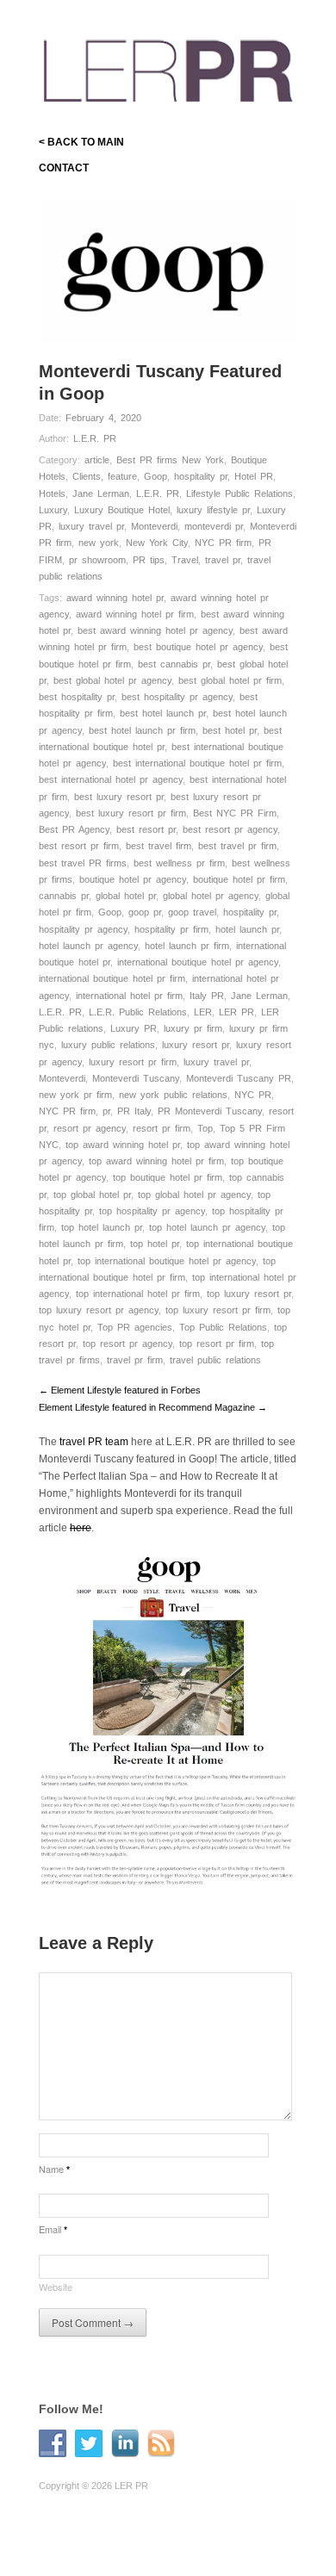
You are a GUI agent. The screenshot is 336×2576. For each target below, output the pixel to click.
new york (99, 543)
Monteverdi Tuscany (136, 1078)
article (97, 460)
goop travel (192, 912)
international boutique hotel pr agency (198, 962)
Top (205, 1128)
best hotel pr (230, 730)
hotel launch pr (247, 929)
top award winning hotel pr (123, 1145)
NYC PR (253, 1095)
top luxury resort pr (249, 1294)
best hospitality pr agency (177, 697)
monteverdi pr (214, 526)
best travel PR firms (83, 863)
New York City (157, 543)
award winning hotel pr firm (135, 614)
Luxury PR (134, 1028)
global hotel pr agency (211, 896)
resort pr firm (162, 1128)
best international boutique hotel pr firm (197, 763)
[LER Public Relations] (168, 68)
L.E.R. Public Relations (138, 1012)
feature (122, 476)
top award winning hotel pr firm (156, 1161)
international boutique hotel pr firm (112, 978)
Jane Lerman (101, 493)
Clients (87, 476)
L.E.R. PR (95, 438)
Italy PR (207, 996)
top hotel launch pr (102, 1227)
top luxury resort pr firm (218, 1310)
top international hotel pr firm (138, 1294)
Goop (156, 476)
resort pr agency (90, 1128)
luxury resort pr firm (133, 1062)
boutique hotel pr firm (239, 879)
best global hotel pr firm (230, 680)
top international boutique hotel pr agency (167, 1261)
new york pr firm (75, 1095)
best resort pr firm (79, 846)
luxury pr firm (193, 1028)
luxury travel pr (91, 526)
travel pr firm (135, 1360)
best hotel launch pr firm (142, 730)
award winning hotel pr (115, 598)
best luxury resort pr (119, 797)
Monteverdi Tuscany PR (239, 1078)
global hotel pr (126, 896)
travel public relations (215, 1360)
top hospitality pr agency (152, 1211)
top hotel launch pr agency (207, 1227)
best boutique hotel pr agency (198, 647)
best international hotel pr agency (111, 779)
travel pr (223, 560)
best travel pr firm (237, 846)
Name (54, 2169)
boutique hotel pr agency (133, 879)
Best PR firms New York (170, 460)
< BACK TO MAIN (81, 142)
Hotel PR (254, 476)
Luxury (53, 510)
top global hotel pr (92, 1195)
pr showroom (97, 560)
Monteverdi (154, 526)
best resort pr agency (230, 829)
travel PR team (94, 1442)
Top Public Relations (223, 1327)
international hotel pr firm (129, 996)
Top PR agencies (135, 1327)
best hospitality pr (77, 697)
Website (56, 2287)
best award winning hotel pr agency (155, 630)
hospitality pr (201, 476)
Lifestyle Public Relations (240, 493)
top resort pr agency (128, 1344)
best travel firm (159, 846)
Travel (185, 560)
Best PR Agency (74, 829)
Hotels (52, 493)
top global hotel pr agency (194, 1195)
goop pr (145, 912)
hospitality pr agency (83, 929)
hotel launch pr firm (187, 946)
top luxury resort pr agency (99, 1310)
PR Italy (134, 1111)
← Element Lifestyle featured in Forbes (120, 1390)
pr (106, 1111)
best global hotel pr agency (112, 680)
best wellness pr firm (179, 863)
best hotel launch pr (163, 713)
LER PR (236, 1012)
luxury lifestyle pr (213, 510)
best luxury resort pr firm (131, 813)
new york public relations (173, 1095)
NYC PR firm (223, 543)
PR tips (149, 560)
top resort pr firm (217, 1344)
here (81, 1528)
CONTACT (64, 168)
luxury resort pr (196, 1045)
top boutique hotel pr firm (168, 1177)
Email (53, 2229)
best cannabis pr (174, 664)
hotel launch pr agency (88, 946)
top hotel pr (155, 1244)
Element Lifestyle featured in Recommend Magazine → (153, 1407)
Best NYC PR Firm (235, 813)
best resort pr (146, 829)
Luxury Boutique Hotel (122, 510)
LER (203, 1012)
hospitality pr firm (171, 929)
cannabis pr (64, 896)
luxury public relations (108, 1045)
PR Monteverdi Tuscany (210, 1111)
